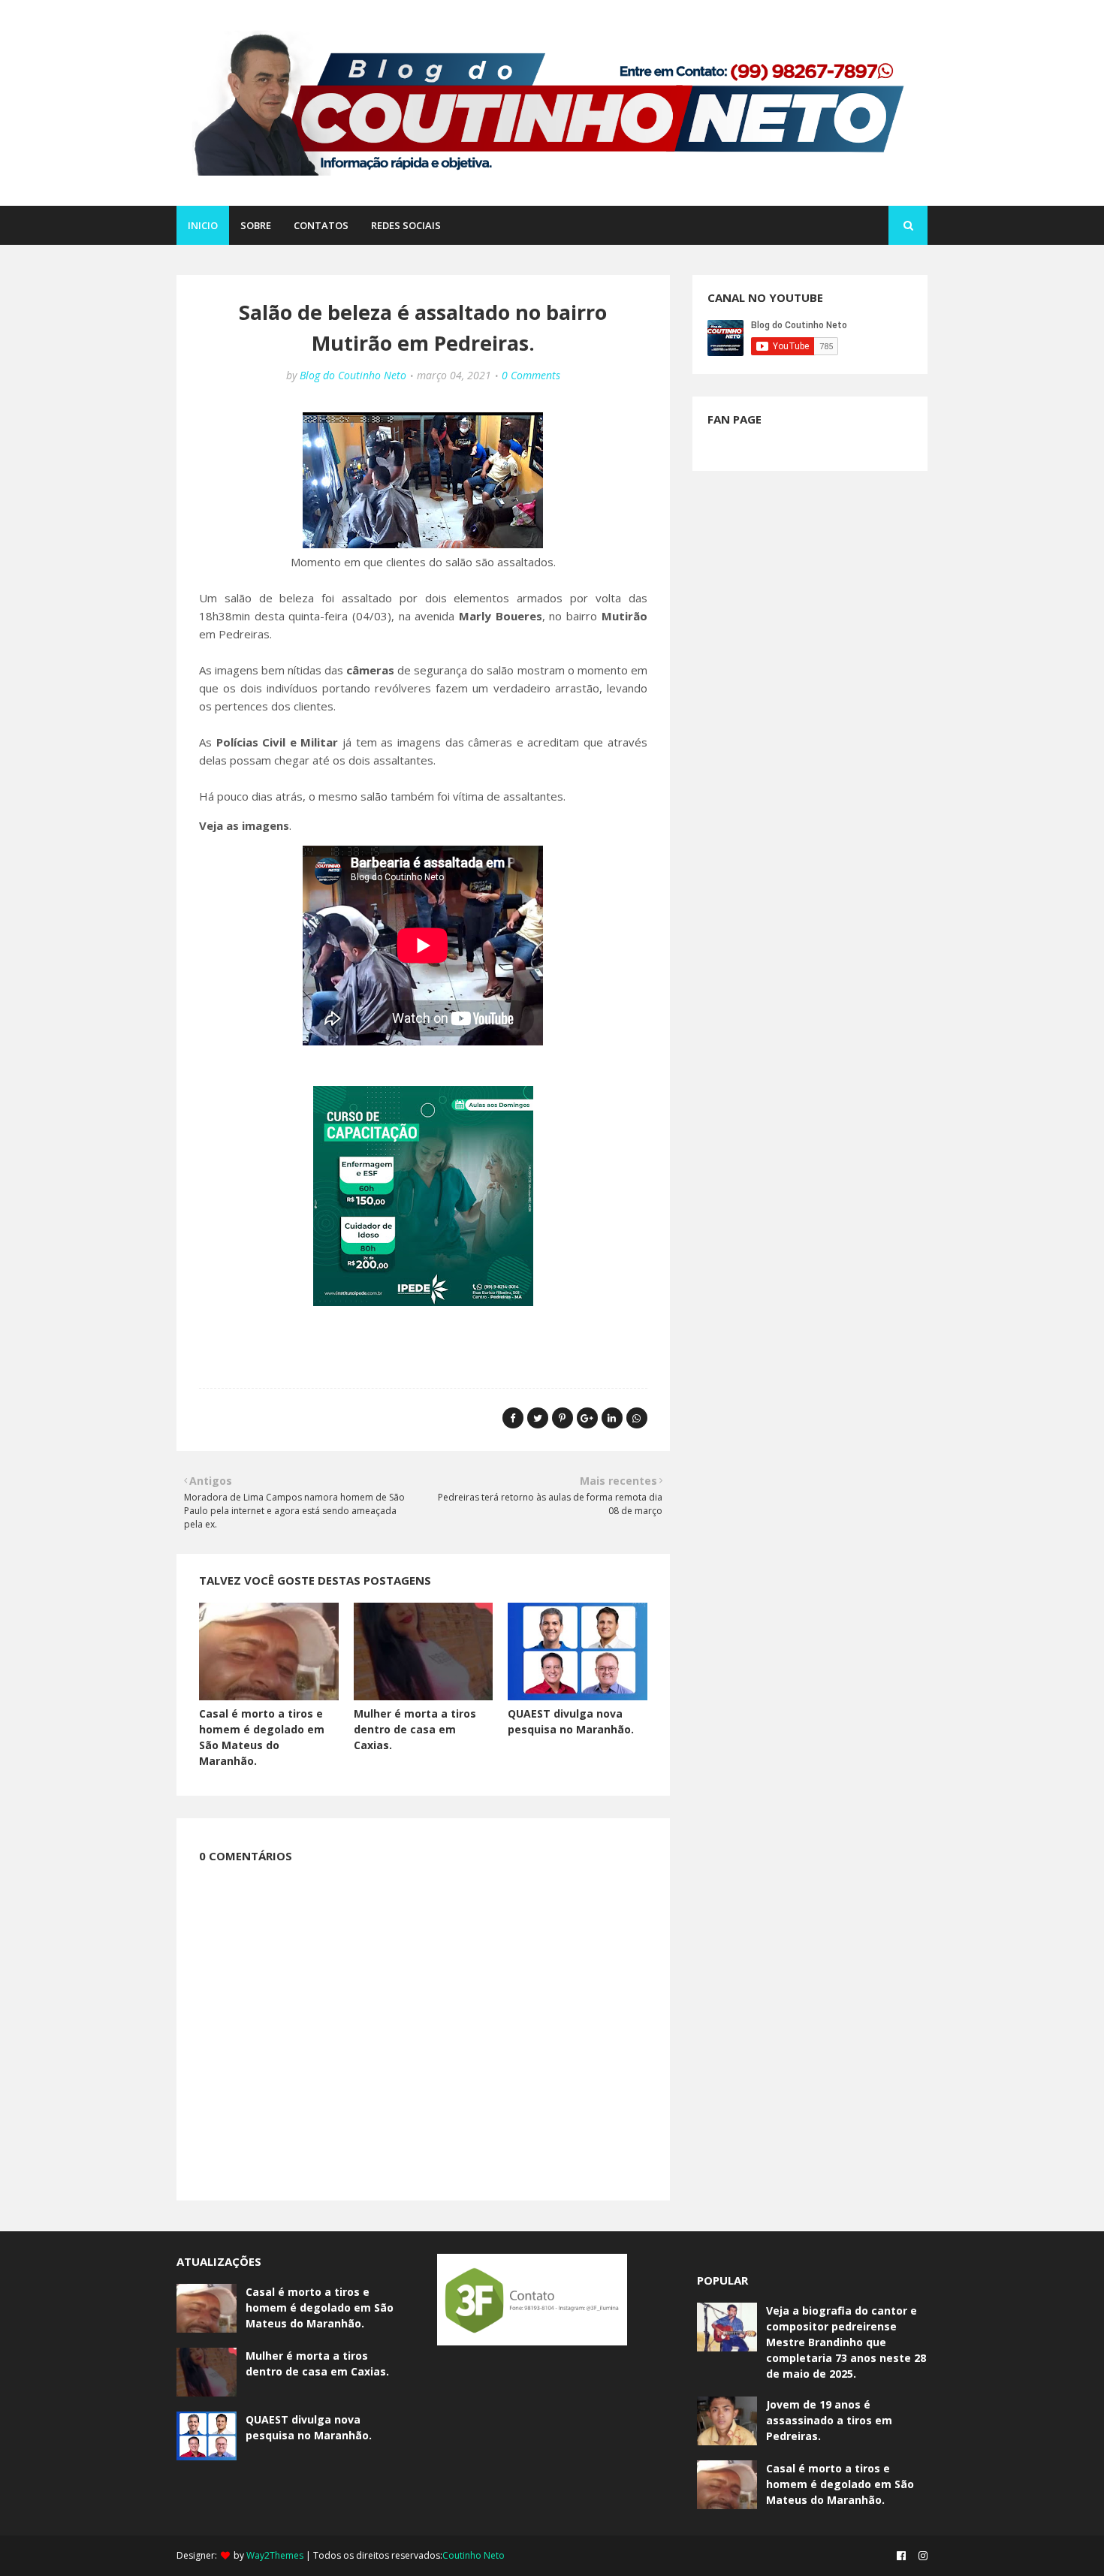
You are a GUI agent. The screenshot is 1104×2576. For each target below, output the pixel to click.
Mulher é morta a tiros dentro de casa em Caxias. (415, 1729)
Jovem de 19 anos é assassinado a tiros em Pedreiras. (829, 2420)
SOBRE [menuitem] (256, 225)
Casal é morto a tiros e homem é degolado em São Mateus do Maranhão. (320, 2308)
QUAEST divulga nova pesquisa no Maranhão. (309, 2427)
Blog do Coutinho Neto (353, 375)
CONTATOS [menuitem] (321, 225)
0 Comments (531, 375)
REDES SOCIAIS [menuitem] (406, 225)
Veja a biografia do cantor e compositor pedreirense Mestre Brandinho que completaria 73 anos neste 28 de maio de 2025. (846, 2342)
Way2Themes (275, 2555)
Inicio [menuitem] (203, 225)
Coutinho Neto (474, 2555)
